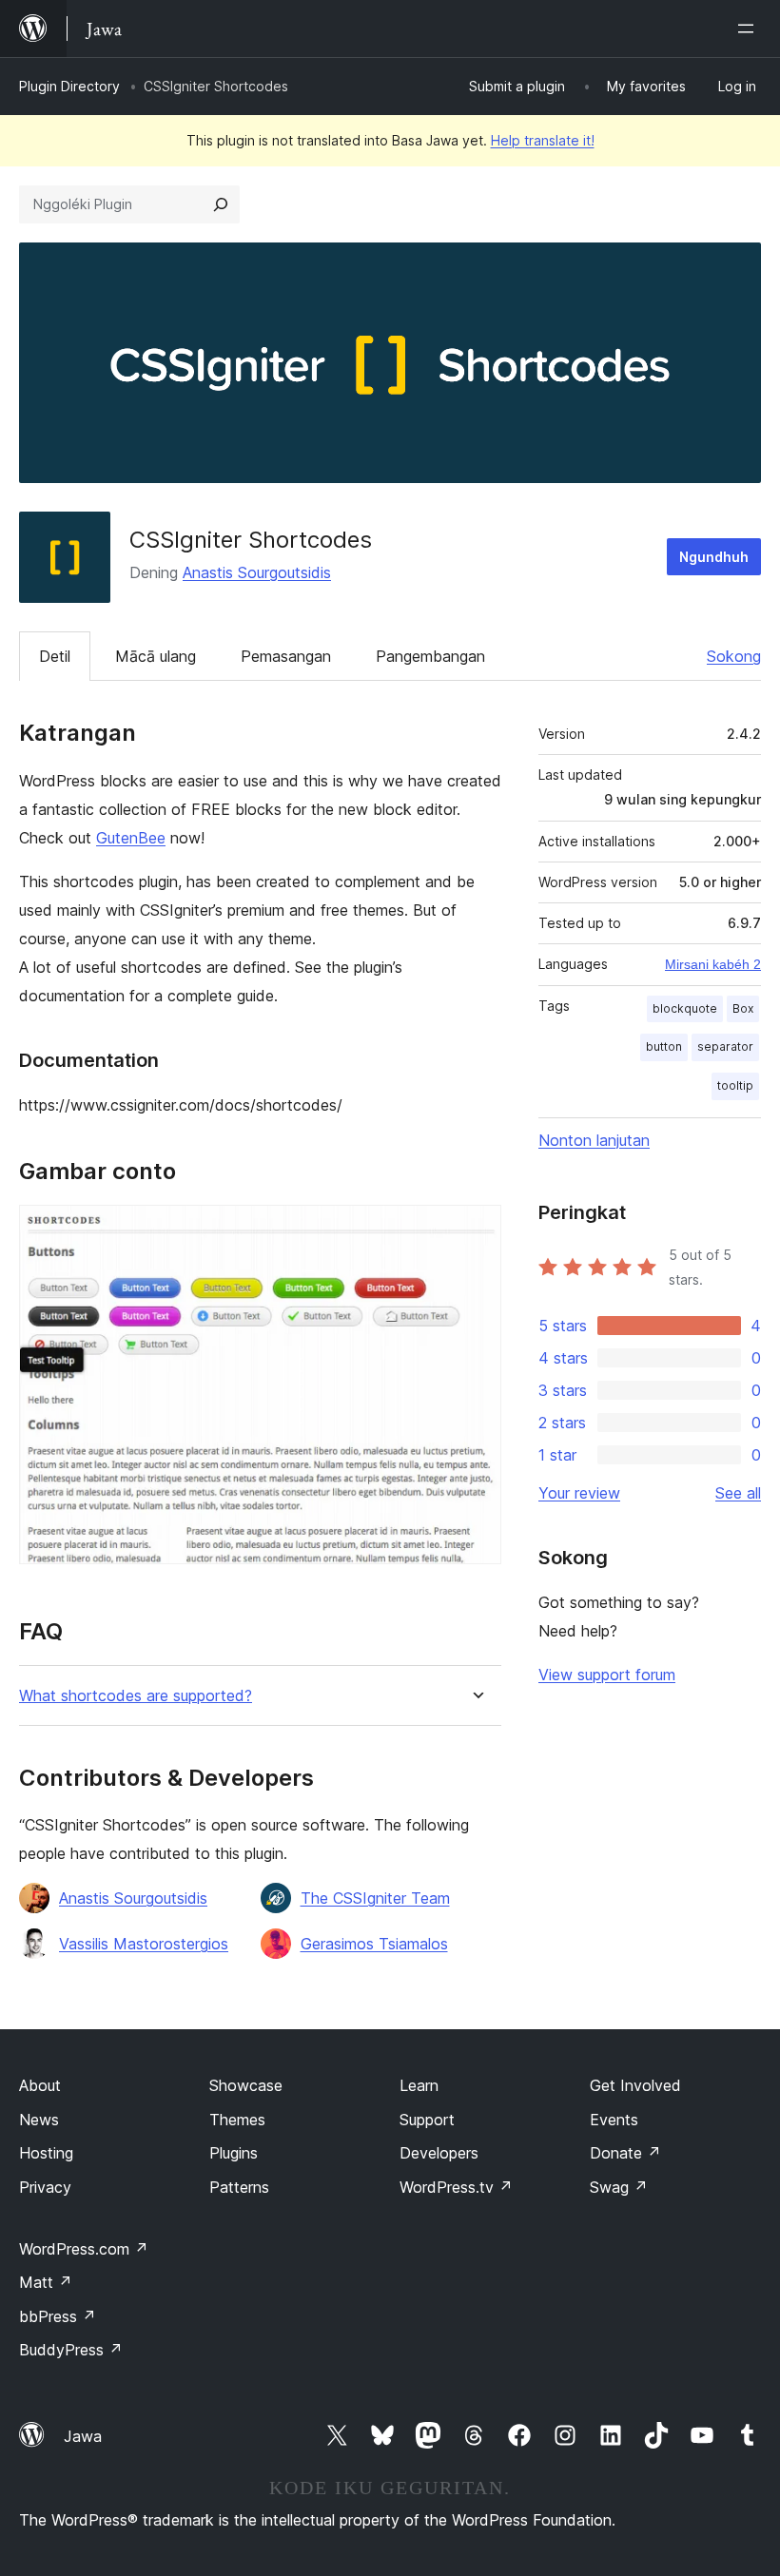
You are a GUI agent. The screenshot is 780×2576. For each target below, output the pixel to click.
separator (725, 1046)
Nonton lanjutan (594, 1140)
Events (614, 2120)
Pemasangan (286, 656)
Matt (46, 2282)
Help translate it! (543, 140)
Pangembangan (430, 656)
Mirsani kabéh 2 (713, 964)
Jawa (83, 2436)
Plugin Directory (69, 86)
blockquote (685, 1008)
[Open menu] (750, 29)
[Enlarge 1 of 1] (476, 1230)
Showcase (246, 2085)
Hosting (46, 2153)
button (664, 1046)
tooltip (735, 1085)
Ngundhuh (714, 557)
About (40, 2085)
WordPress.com (84, 2249)
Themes (237, 2120)
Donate (625, 2153)
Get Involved (635, 2085)
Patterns (239, 2187)
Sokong (734, 656)
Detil (55, 656)
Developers (439, 2153)
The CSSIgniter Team (375, 1898)
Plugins (234, 2153)
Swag (619, 2187)
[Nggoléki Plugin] (221, 204)
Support (427, 2120)
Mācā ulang (156, 656)
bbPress (58, 2316)
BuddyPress (71, 2350)
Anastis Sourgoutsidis (257, 572)
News (39, 2120)
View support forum (607, 1675)
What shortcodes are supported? (136, 1696)
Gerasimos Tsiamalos (374, 1944)
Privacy (45, 2187)
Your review (579, 1493)
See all (738, 1493)
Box (743, 1008)
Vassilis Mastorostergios (144, 1944)
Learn (419, 2085)
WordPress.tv (456, 2187)
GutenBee (131, 838)
